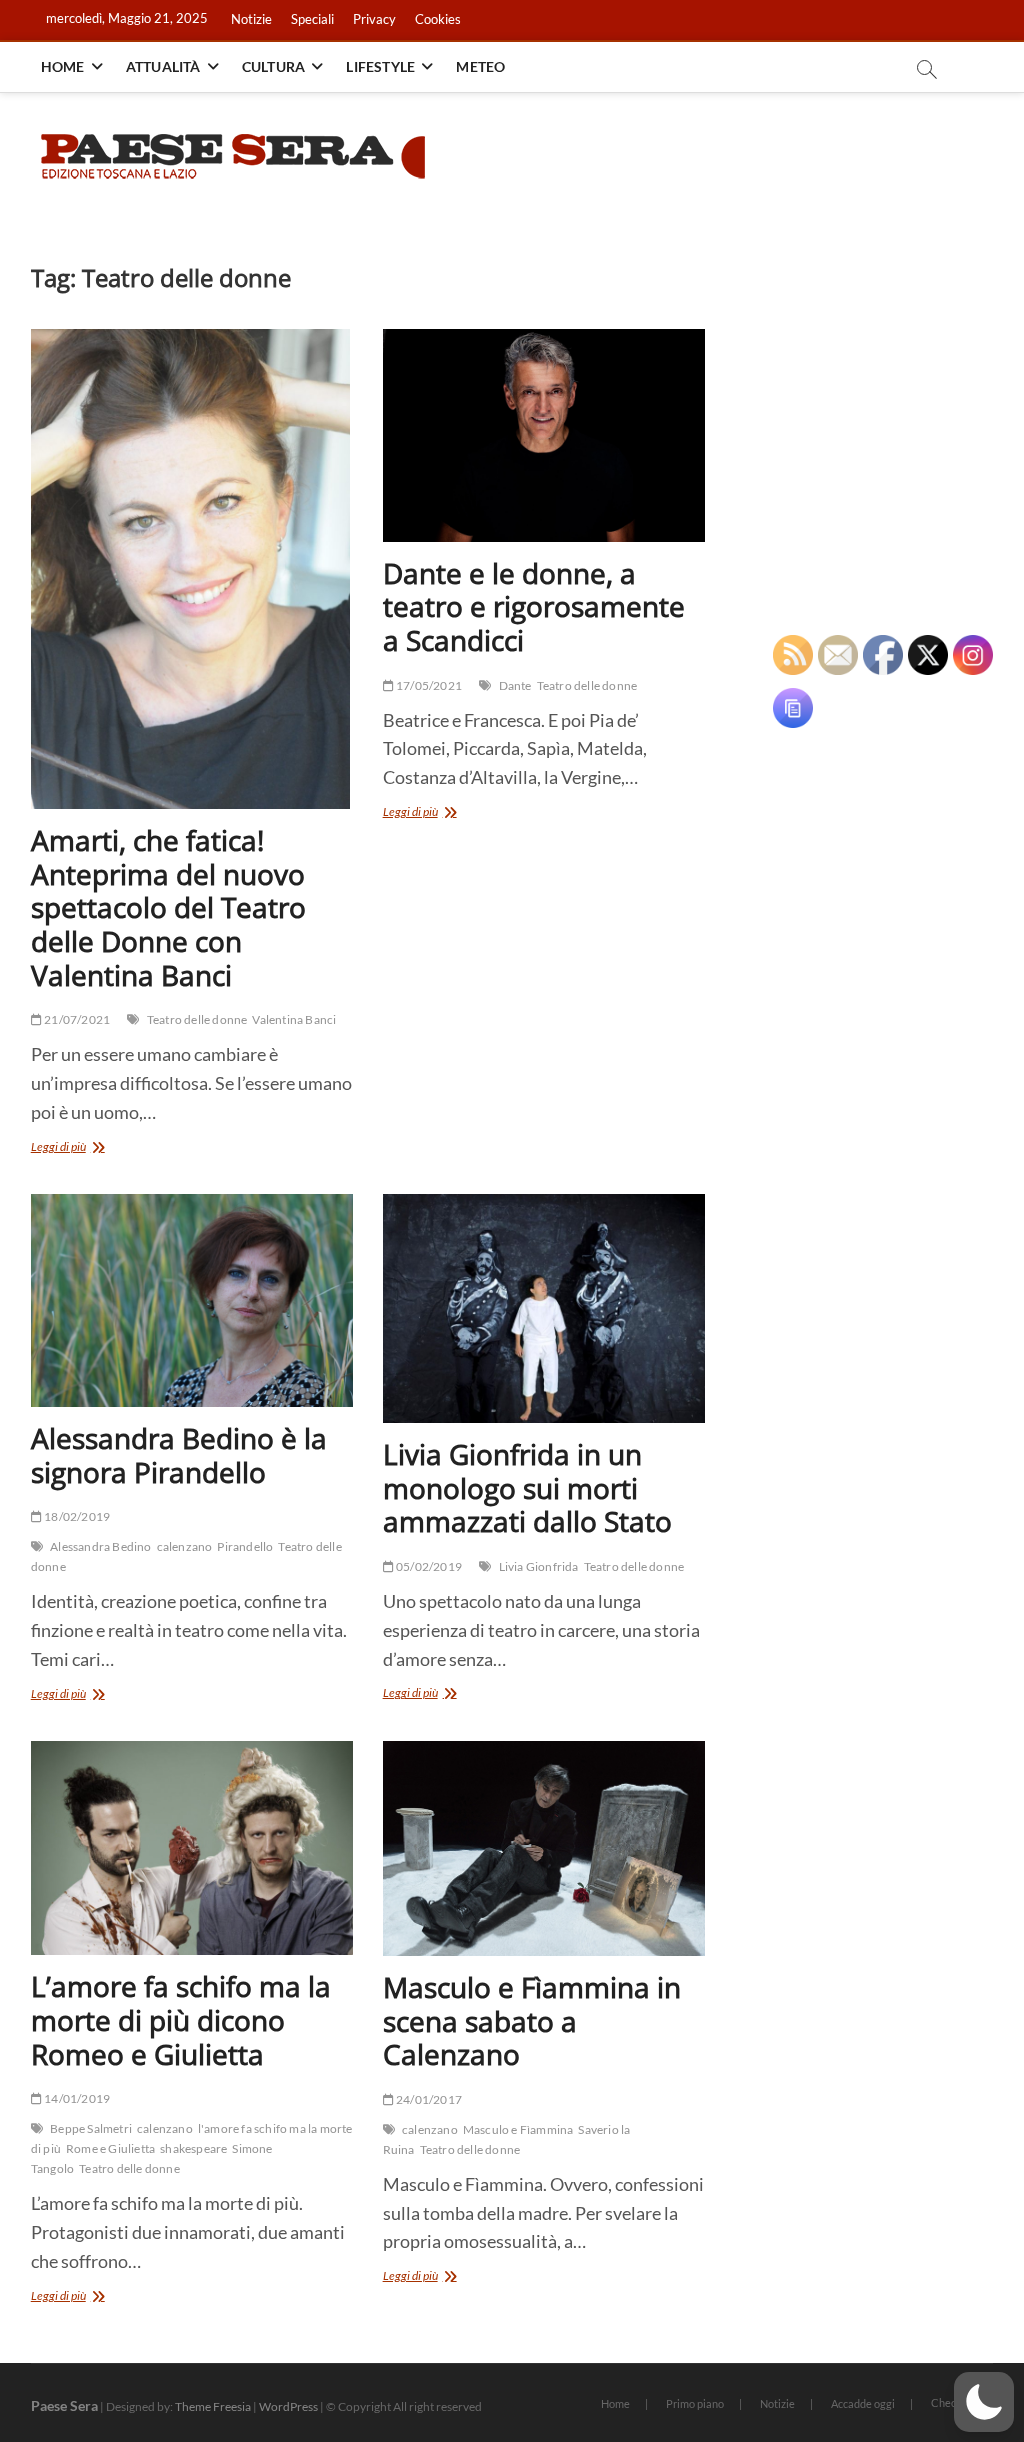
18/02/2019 (76, 1516)
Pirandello (245, 1546)
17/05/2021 (428, 685)
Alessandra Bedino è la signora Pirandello (179, 1455)
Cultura (273, 66)
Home (63, 66)
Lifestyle (380, 66)
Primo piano (695, 2403)
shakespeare (193, 2148)
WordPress (288, 2406)
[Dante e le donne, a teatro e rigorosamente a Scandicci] (544, 435)
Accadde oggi (863, 2403)
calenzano (185, 1546)
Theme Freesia (213, 2406)
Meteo (480, 66)
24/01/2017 (428, 2099)
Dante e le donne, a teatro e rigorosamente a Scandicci (534, 606)
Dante (515, 685)
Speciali (312, 19)
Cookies (438, 19)
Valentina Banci (294, 1019)
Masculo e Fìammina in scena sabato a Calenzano (532, 2020)
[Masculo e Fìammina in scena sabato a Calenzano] (544, 1848)
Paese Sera (64, 2405)
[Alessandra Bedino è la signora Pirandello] (192, 1300)
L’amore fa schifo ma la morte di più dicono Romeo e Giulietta (181, 2019)
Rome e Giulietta (110, 2148)
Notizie (251, 19)
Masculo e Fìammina (518, 2129)
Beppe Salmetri (91, 2128)
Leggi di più (83, 1148)
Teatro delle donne (197, 1019)
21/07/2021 (76, 1019)
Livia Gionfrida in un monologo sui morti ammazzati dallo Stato (527, 1487)
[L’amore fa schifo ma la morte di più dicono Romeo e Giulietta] (192, 1848)
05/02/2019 (428, 1566)
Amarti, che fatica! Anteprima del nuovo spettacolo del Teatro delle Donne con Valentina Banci (168, 907)
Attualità (163, 66)
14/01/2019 (76, 2098)
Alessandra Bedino (100, 1546)
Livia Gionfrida (539, 1566)
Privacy (374, 19)
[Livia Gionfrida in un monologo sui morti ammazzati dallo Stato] (544, 1308)
